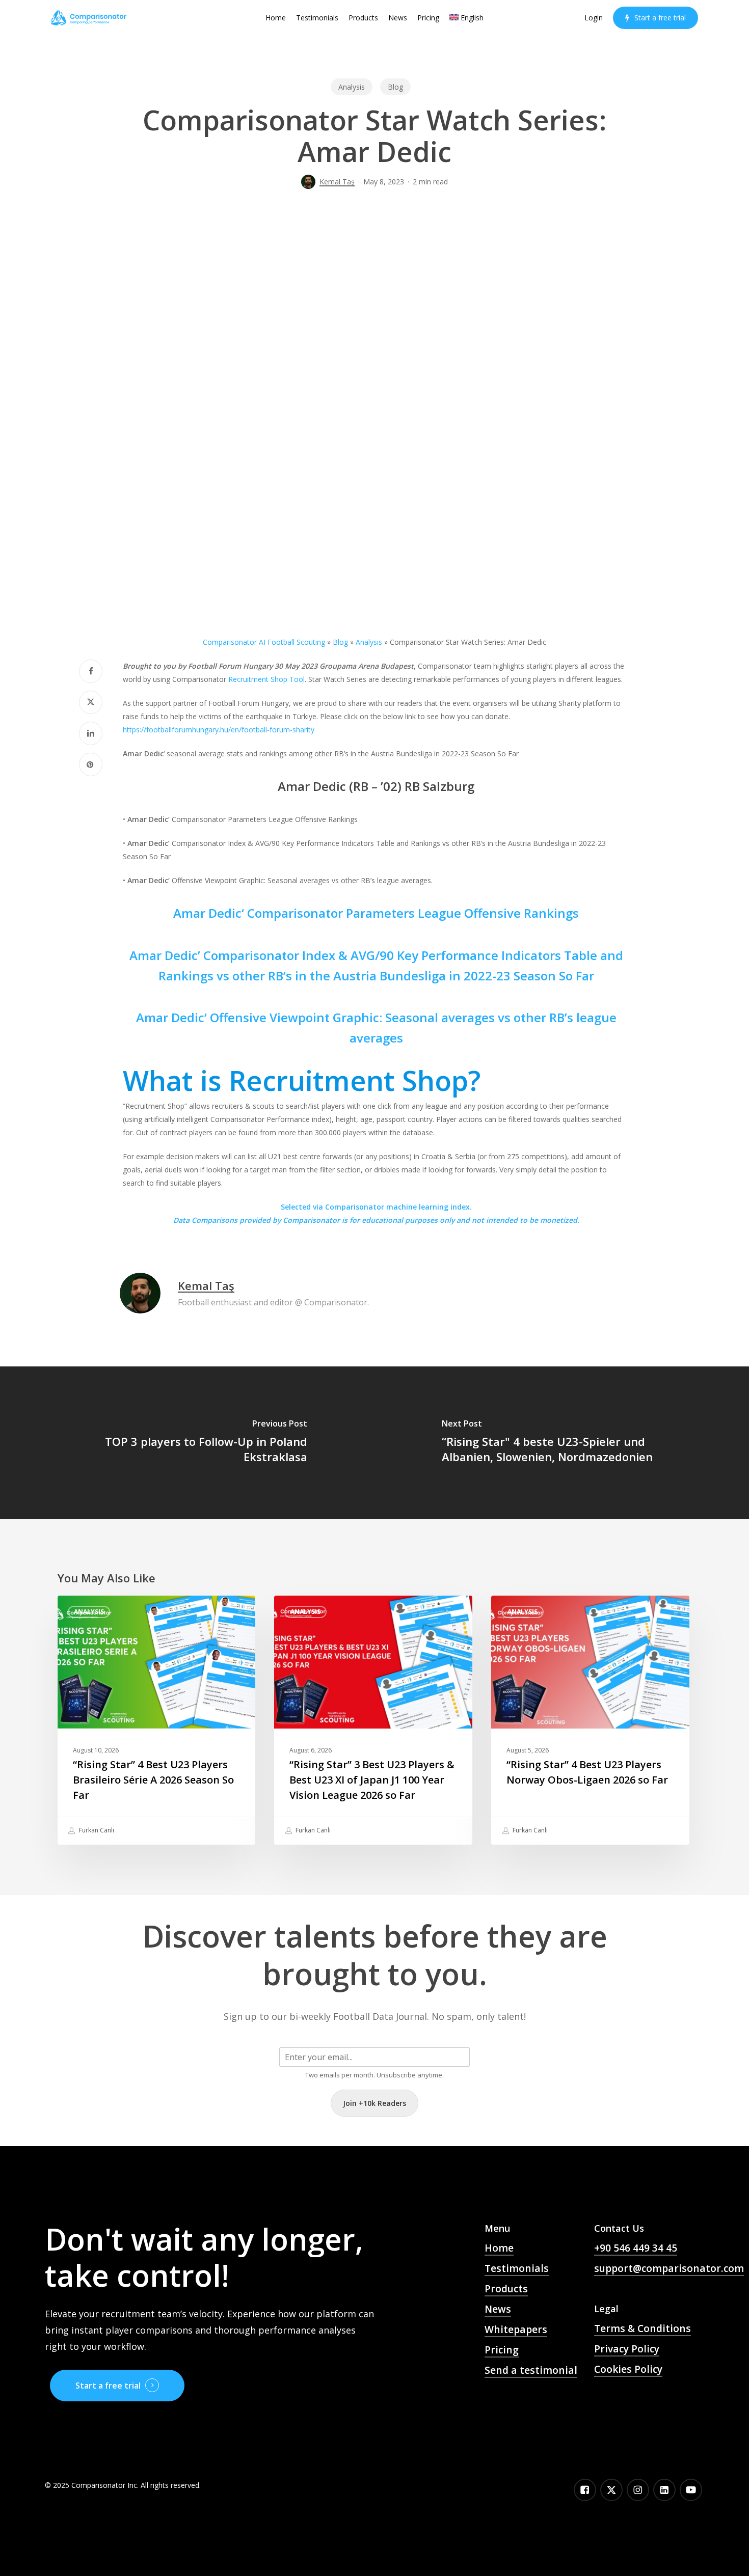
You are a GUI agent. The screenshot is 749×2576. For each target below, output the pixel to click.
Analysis (352, 87)
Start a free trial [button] (108, 2386)
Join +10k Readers (374, 2103)
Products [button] (506, 2289)
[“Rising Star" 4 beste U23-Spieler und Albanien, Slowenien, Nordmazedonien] (562, 1443)
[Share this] (91, 671)
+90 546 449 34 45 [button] (636, 2248)
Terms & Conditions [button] (643, 2328)
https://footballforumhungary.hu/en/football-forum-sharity (219, 730)
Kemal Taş (337, 182)
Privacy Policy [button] (627, 2349)
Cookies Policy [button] (628, 2369)
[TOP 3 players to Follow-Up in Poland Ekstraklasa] (187, 1443)
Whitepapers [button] (516, 2330)
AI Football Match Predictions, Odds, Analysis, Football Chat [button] (529, 2412)
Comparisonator (311, 1220)
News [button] (498, 2309)
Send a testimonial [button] (531, 2370)
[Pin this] (91, 764)
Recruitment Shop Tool (266, 679)
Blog (395, 87)
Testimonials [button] (517, 2268)
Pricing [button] (502, 2350)
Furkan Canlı (96, 1830)
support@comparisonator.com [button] (669, 2268)
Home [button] (499, 2248)
